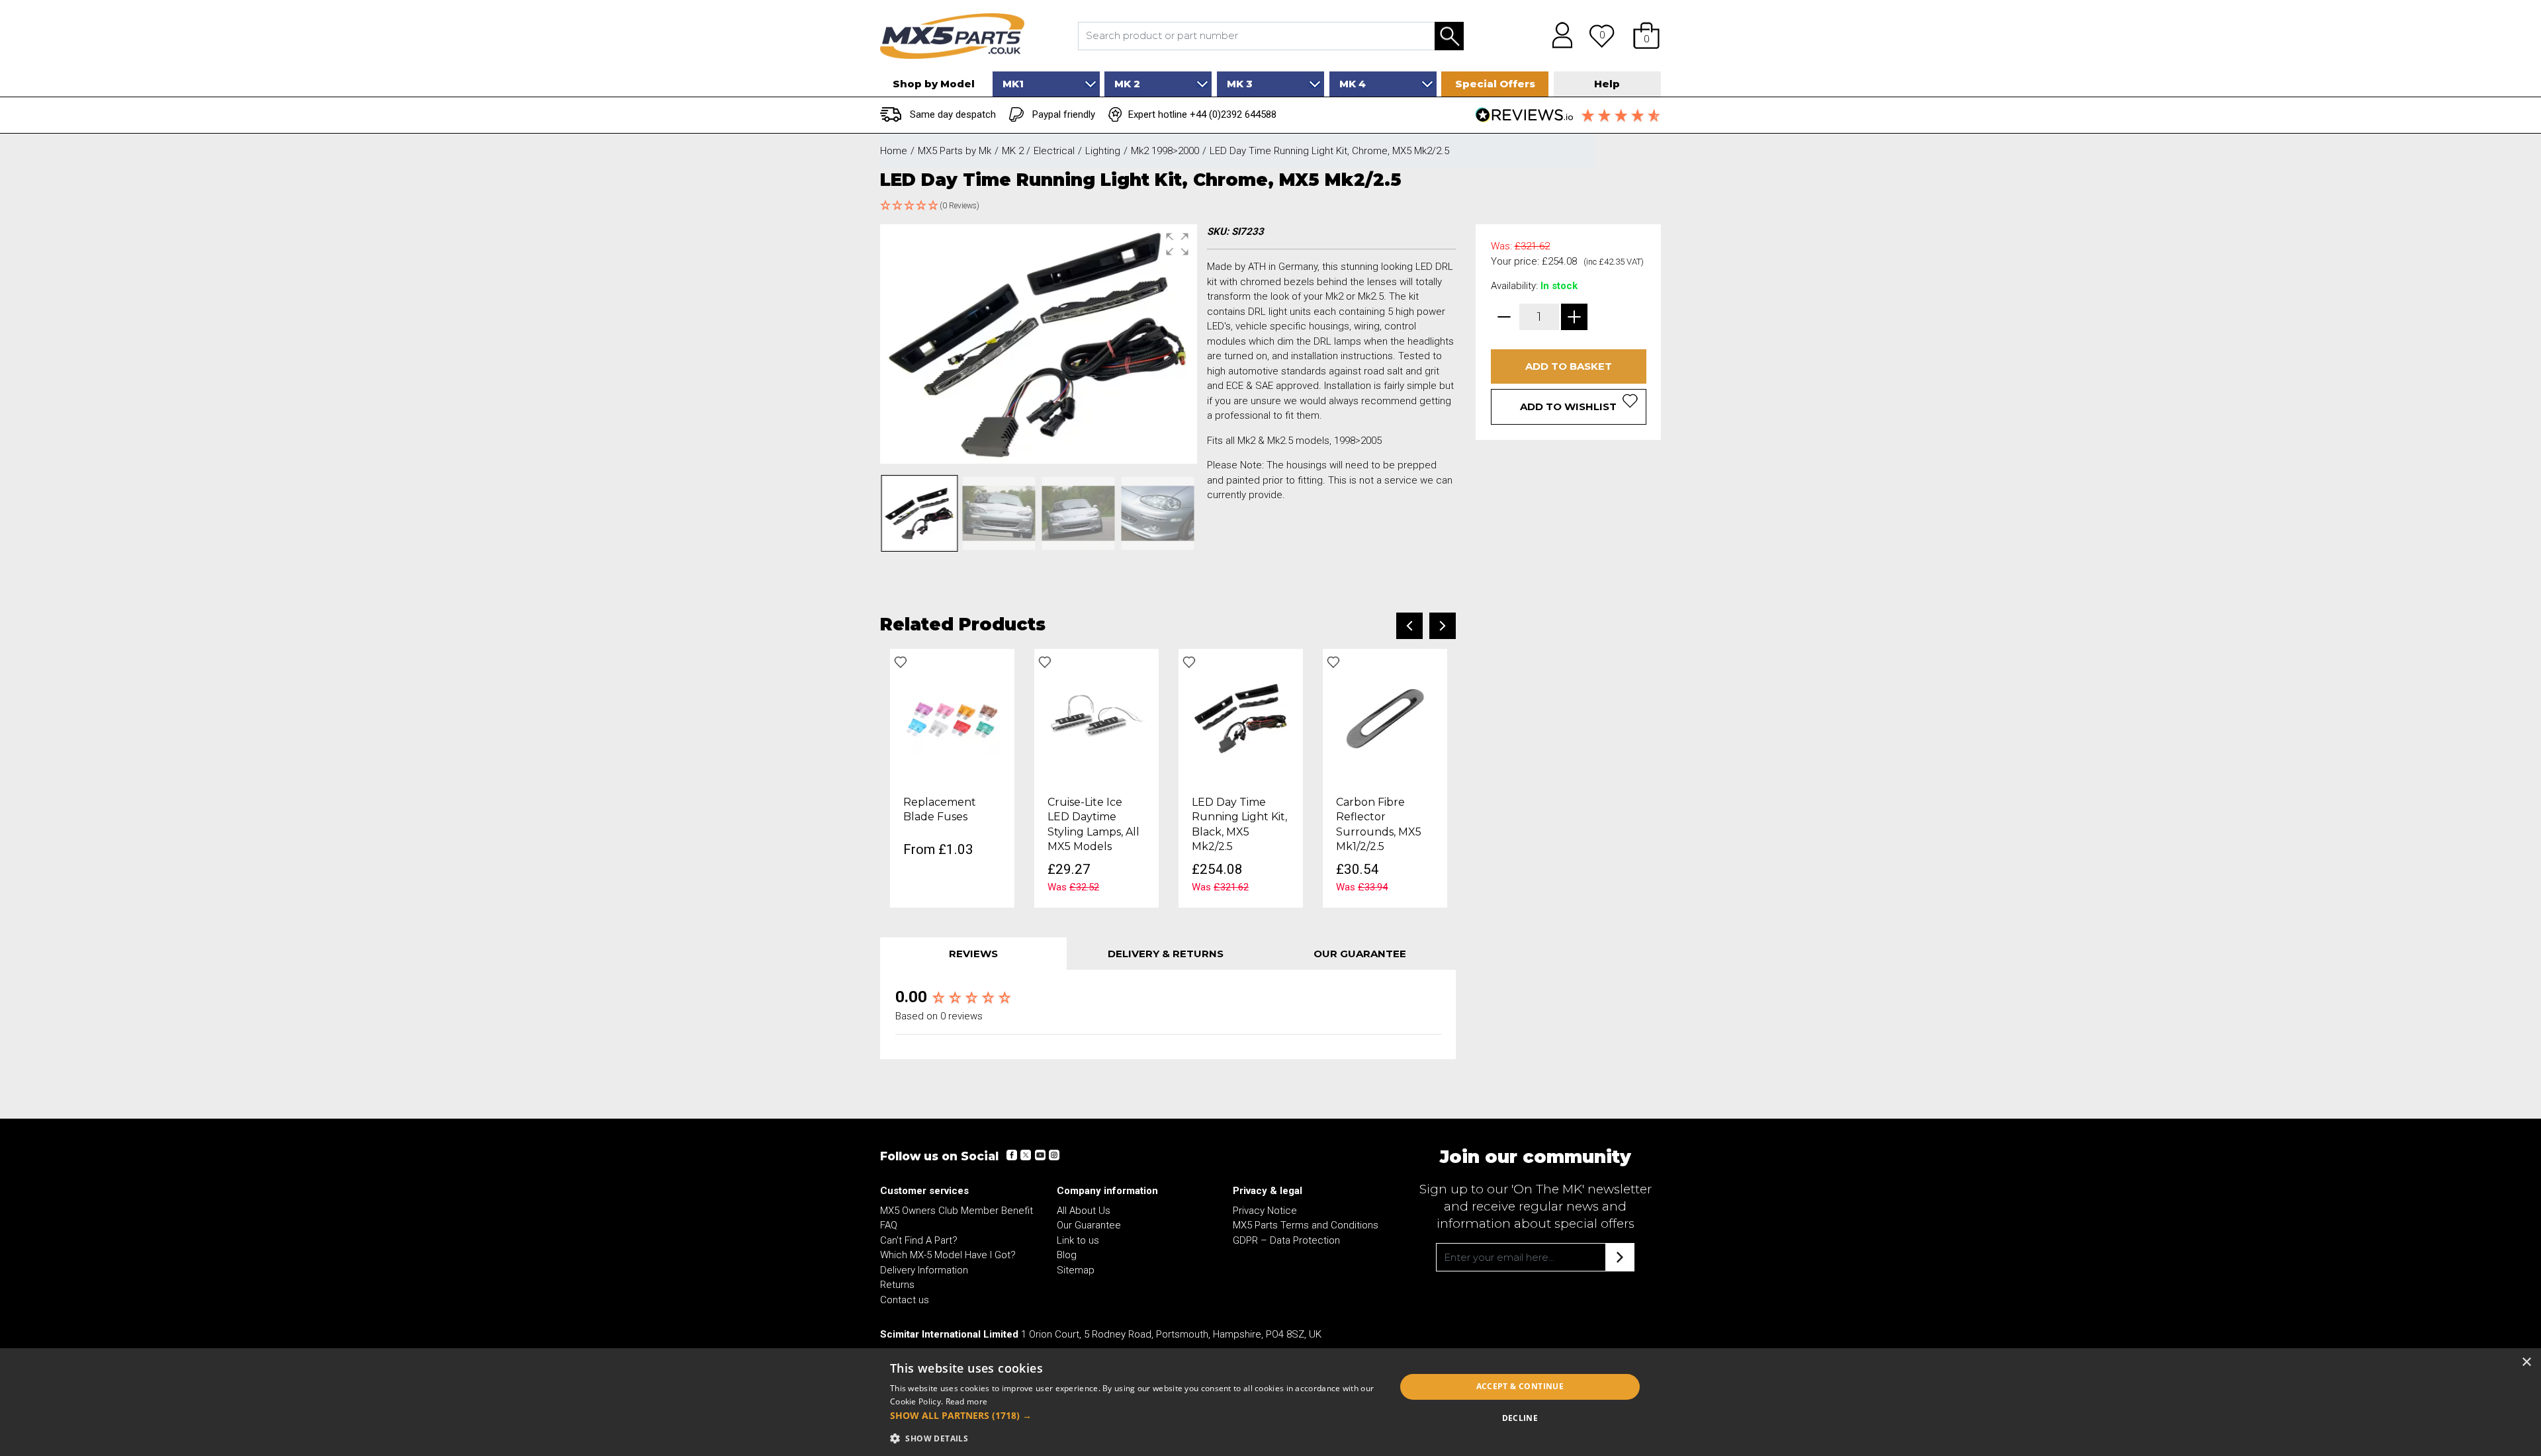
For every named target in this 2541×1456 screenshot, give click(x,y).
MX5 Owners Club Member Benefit (957, 1211)
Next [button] (1443, 626)
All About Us (1084, 1211)
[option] (952, 779)
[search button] (1449, 36)
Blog (1067, 1255)
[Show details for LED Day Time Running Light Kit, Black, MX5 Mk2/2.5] (1241, 718)
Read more (967, 1401)
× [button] (2526, 1362)
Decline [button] (1520, 1418)
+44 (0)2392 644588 (1233, 114)
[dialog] (1270, 1402)
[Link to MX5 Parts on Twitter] (1026, 1155)
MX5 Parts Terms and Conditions (1306, 1225)
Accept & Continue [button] (1520, 1386)
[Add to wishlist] (901, 662)
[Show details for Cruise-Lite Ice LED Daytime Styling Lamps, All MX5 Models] (1096, 718)
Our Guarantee (1089, 1225)
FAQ (889, 1225)
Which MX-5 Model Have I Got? (948, 1255)
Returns (897, 1285)
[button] (1646, 36)
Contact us (905, 1300)
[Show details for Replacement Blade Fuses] (952, 718)
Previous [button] (1409, 626)
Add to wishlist (1568, 407)
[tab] (973, 954)
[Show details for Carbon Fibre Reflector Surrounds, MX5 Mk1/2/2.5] (1385, 718)
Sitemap (1076, 1270)
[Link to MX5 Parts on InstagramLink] (1053, 1155)
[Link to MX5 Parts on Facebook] (1012, 1155)
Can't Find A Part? (919, 1240)
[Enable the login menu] (1558, 36)
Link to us (1078, 1240)
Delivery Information (924, 1270)
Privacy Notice (1265, 1211)
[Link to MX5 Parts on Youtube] (1040, 1155)
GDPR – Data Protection (1286, 1240)
